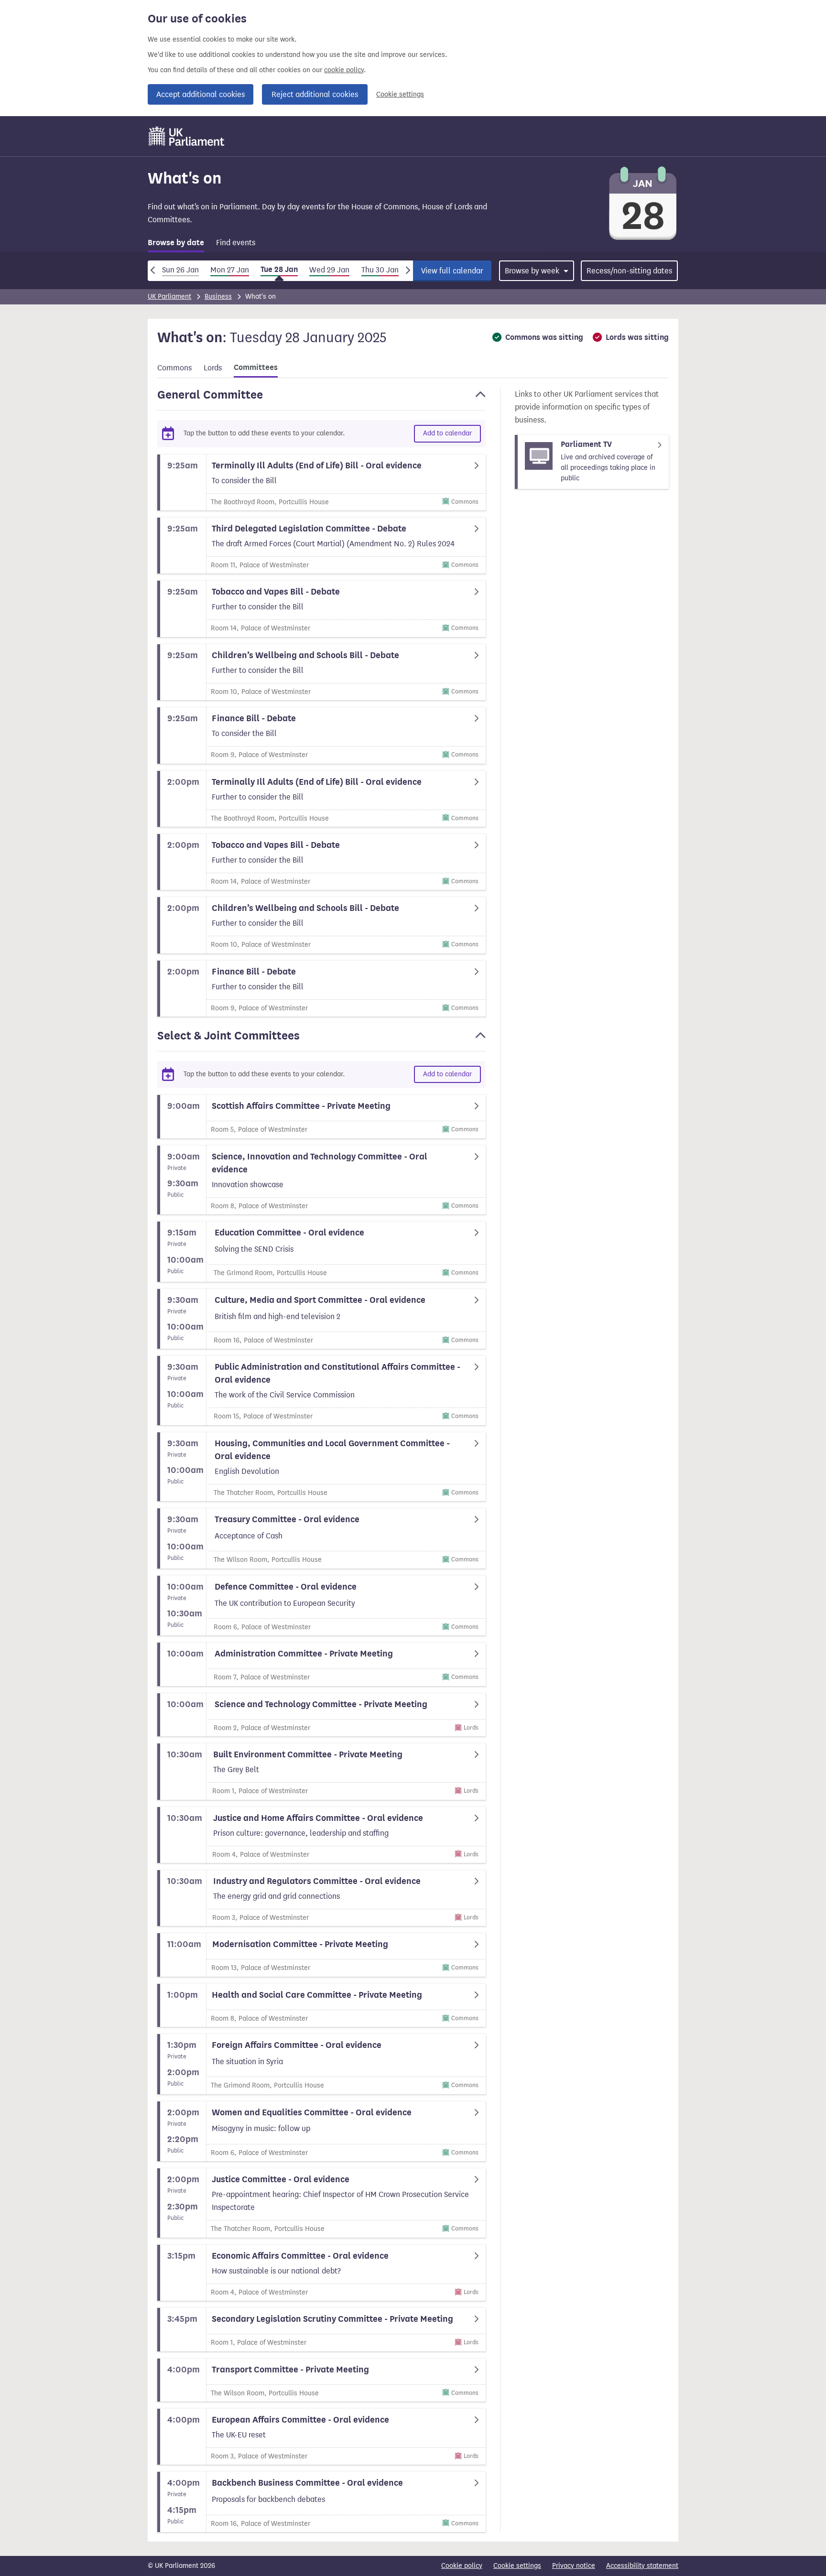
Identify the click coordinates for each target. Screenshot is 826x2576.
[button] (321, 399)
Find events (236, 243)
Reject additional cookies (315, 94)
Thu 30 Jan (380, 270)
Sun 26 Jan (180, 270)
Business (218, 297)
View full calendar (452, 271)
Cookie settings (400, 94)
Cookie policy (462, 2566)
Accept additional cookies (201, 94)
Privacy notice (574, 2566)
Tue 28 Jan (279, 270)
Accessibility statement (642, 2566)
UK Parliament (169, 297)
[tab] (176, 244)
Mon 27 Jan (230, 270)
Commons (174, 368)
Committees (256, 368)
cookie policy (344, 70)
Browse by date (176, 243)
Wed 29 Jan (329, 270)
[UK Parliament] (187, 136)
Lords (213, 368)
